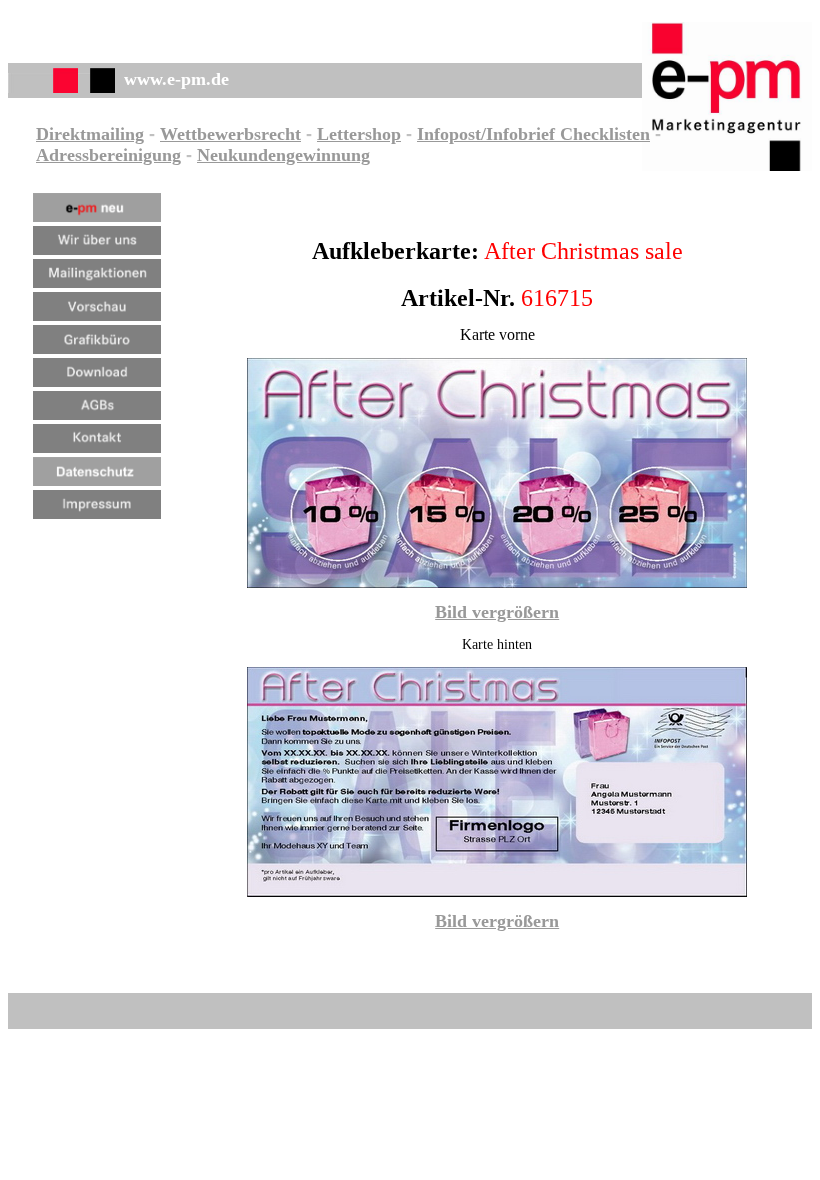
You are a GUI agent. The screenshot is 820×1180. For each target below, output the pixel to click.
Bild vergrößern (497, 612)
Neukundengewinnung (283, 155)
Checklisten (602, 134)
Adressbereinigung (108, 155)
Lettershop (359, 134)
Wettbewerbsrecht (230, 134)
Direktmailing (90, 134)
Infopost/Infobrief (486, 134)
